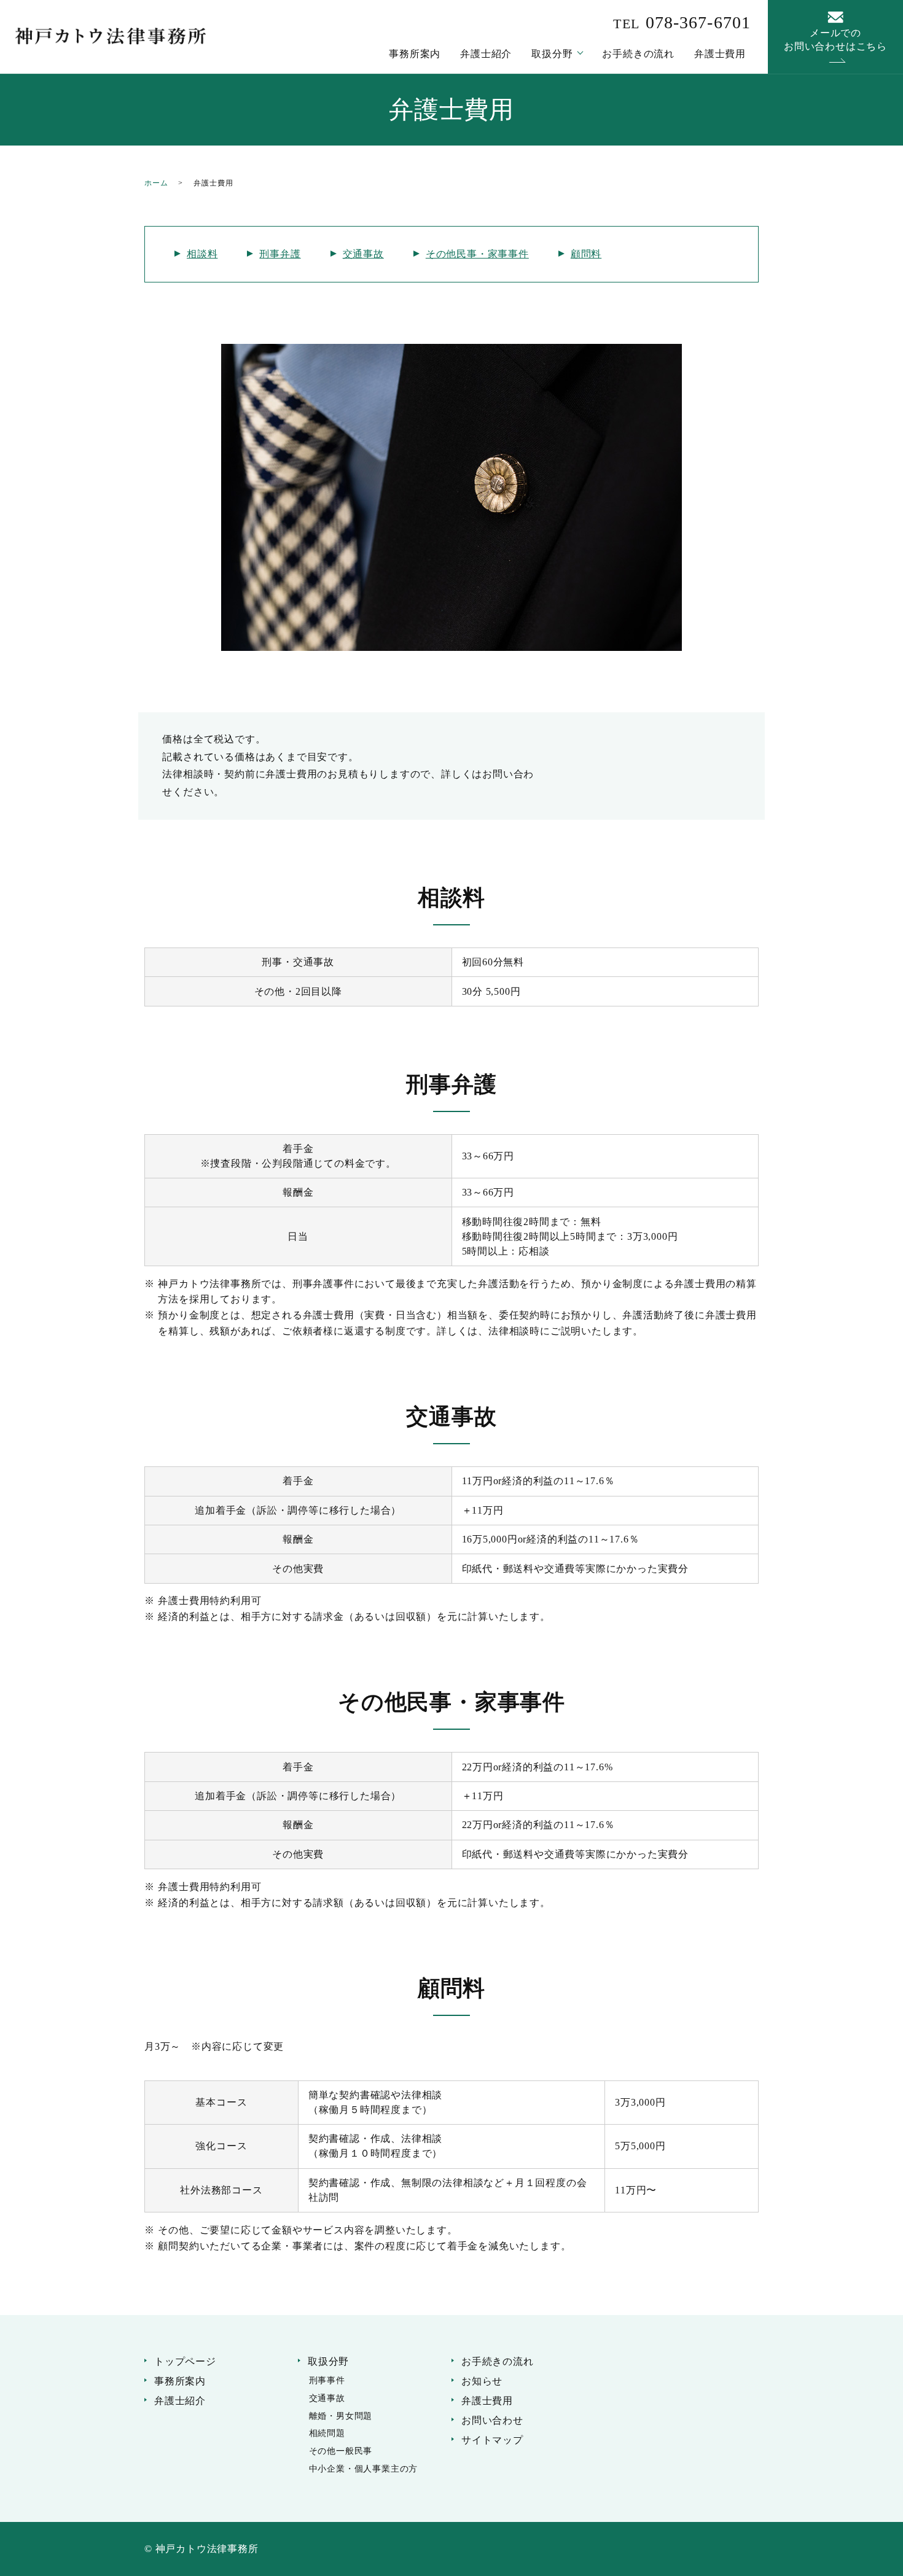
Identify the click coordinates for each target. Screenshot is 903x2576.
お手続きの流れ (638, 54)
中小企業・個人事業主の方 (364, 2469)
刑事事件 (327, 2380)
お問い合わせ (492, 2420)
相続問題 (327, 2433)
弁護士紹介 (486, 54)
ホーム (156, 183)
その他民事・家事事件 (477, 254)
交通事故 (363, 254)
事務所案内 (415, 54)
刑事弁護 (280, 254)
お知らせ (482, 2381)
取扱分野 (552, 54)
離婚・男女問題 (341, 2416)
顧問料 (586, 254)
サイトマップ (492, 2440)
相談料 (202, 254)
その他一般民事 (341, 2451)
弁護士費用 (720, 54)
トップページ (185, 2361)
